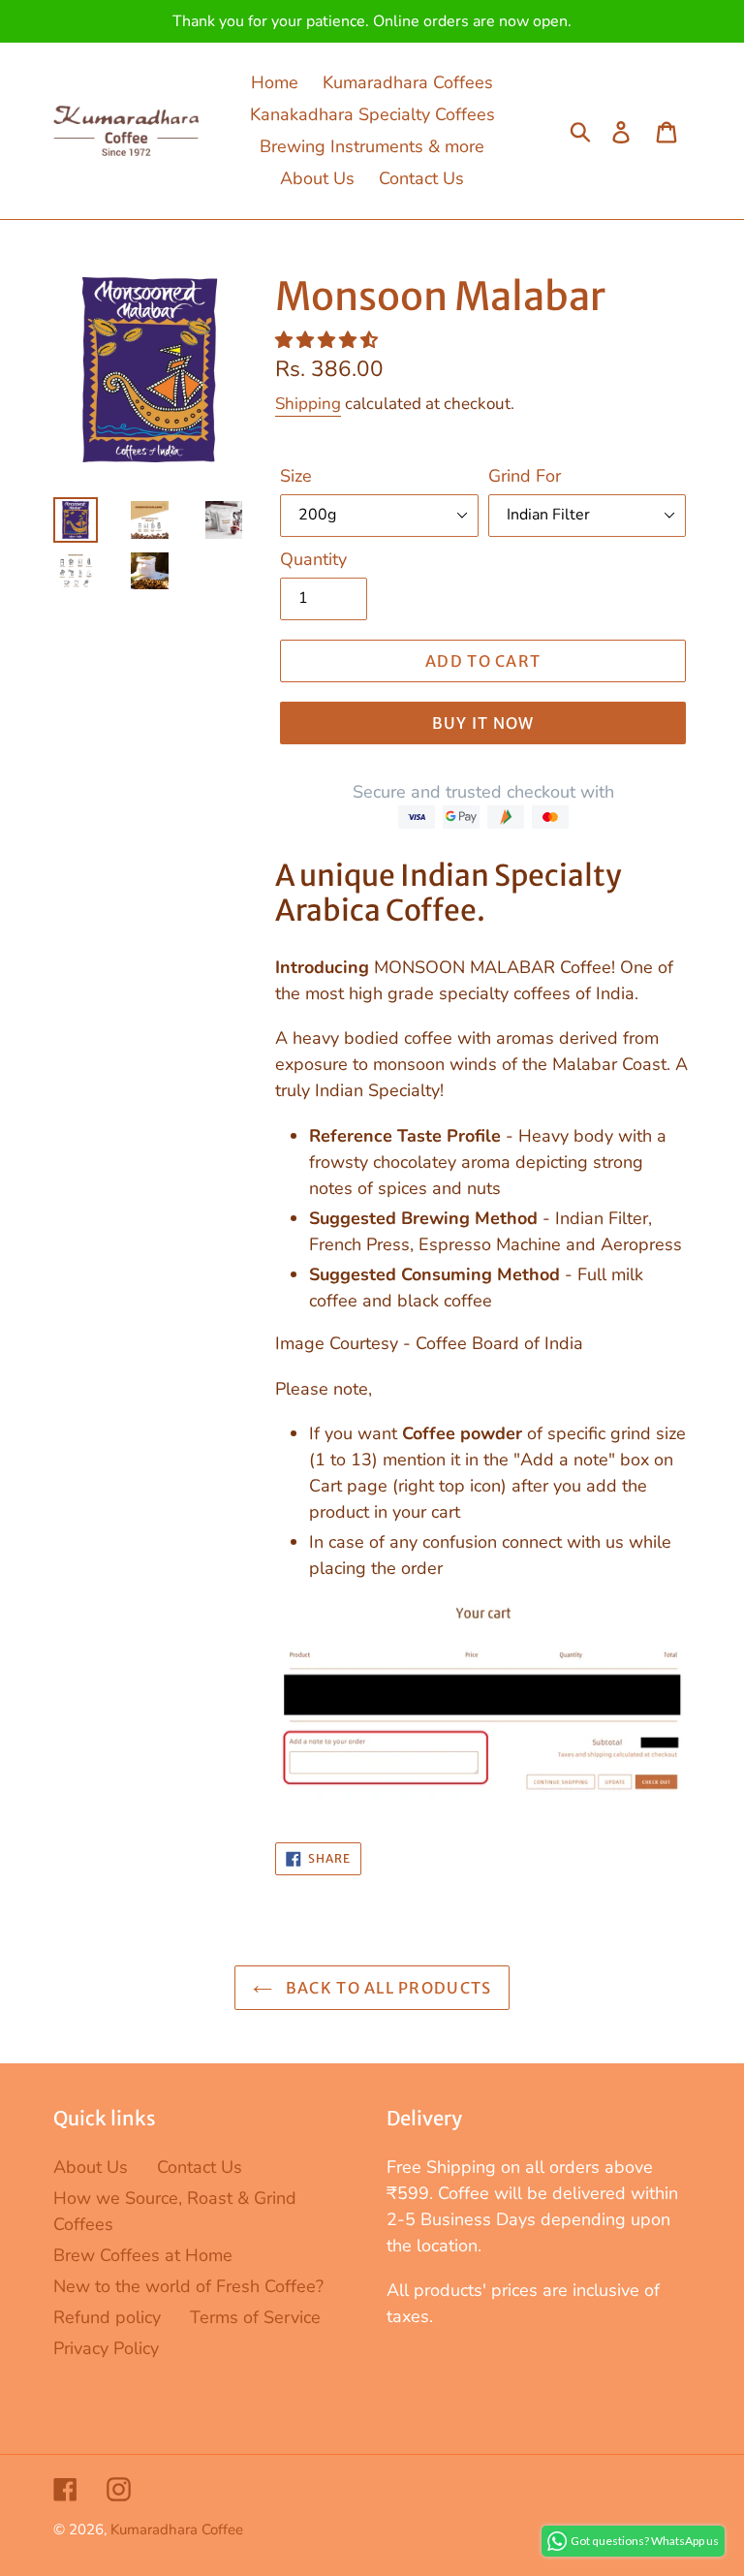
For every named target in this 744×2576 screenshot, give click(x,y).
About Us (91, 2167)
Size (296, 476)
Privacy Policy (106, 2348)
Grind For (525, 476)
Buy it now (483, 723)
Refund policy (107, 2317)
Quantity (313, 559)
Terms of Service (255, 2317)
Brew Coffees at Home (143, 2255)
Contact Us (200, 2167)
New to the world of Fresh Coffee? (188, 2286)
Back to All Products (387, 1988)
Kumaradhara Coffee (177, 2529)
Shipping (308, 404)
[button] (329, 340)
